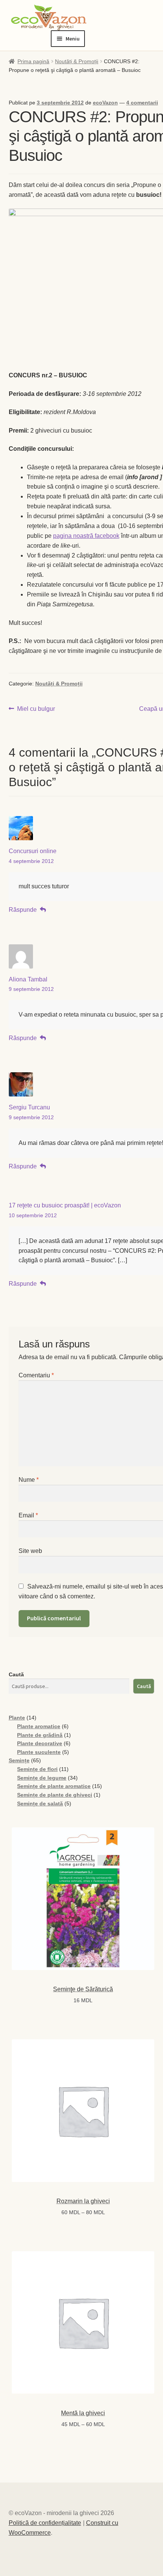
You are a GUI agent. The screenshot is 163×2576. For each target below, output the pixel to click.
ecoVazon (105, 103)
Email (28, 1515)
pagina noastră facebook (86, 536)
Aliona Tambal (28, 979)
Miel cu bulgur (36, 709)
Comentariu (36, 1375)
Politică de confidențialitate (45, 2523)
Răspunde (23, 910)
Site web (30, 1551)
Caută (16, 1674)
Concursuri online (33, 851)
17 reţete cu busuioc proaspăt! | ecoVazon (65, 1205)
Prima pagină (33, 61)
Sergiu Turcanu (29, 1107)
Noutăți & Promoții (77, 61)
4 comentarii (142, 103)
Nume (29, 1480)
